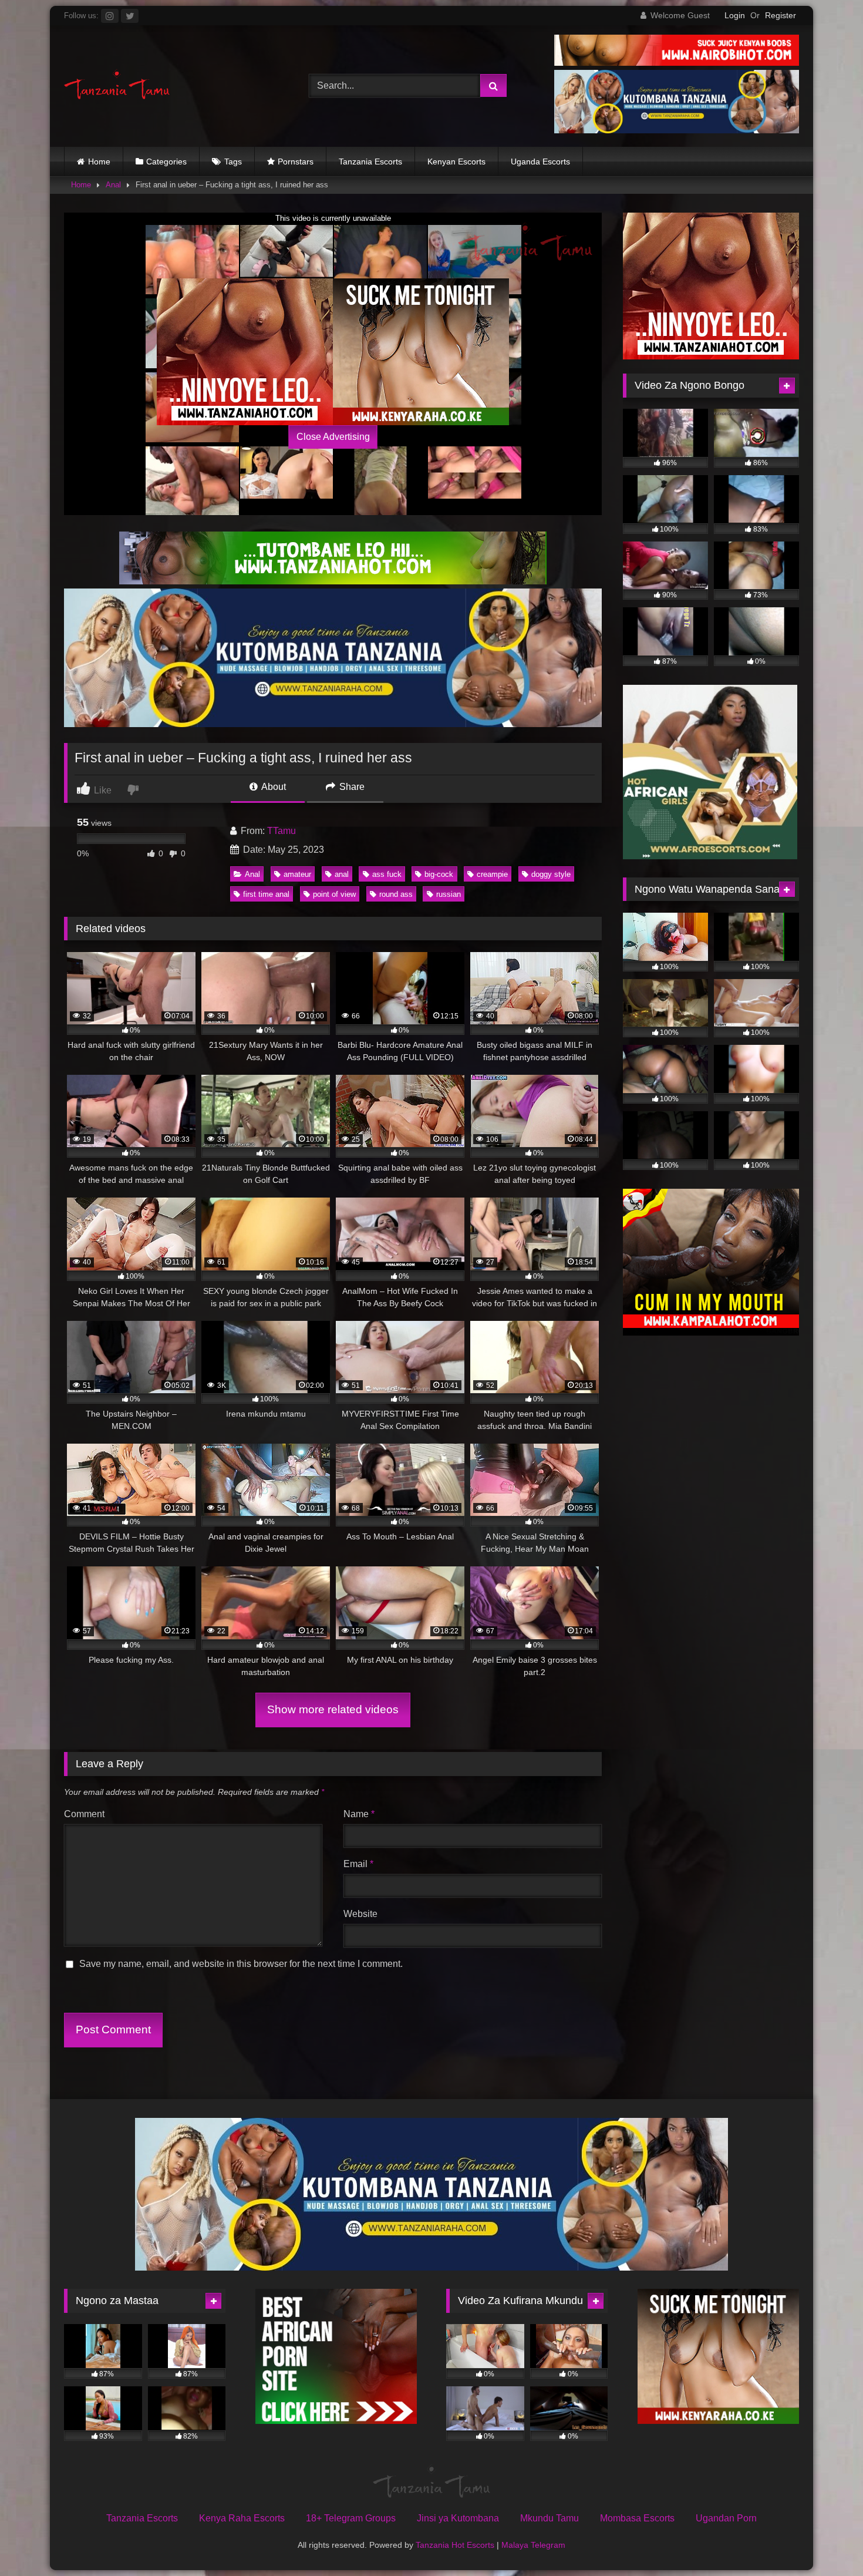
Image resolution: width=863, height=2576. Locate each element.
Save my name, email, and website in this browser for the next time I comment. (241, 1964)
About (273, 787)
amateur (297, 874)
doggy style (551, 874)
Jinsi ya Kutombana (458, 2518)
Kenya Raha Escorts (242, 2518)
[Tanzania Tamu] (117, 86)
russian (449, 894)
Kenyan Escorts (456, 162)
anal (342, 874)
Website (360, 1914)
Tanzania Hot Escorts (455, 2545)
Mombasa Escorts (637, 2518)
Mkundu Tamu (550, 2518)
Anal (113, 185)
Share (351, 787)
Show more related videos (333, 1709)
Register (781, 15)
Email (358, 1864)
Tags (233, 162)
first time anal (266, 894)
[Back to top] (827, 2541)
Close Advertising (333, 437)
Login (735, 15)
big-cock (439, 874)
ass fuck (387, 874)
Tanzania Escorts (370, 162)
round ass (396, 894)
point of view (334, 894)
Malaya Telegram (533, 2545)
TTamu (282, 831)
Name (359, 1814)
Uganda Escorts (540, 162)
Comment (84, 1814)
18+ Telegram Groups (351, 2518)
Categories (166, 162)
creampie (492, 874)
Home (99, 162)
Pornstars (296, 162)
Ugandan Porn (726, 2518)
